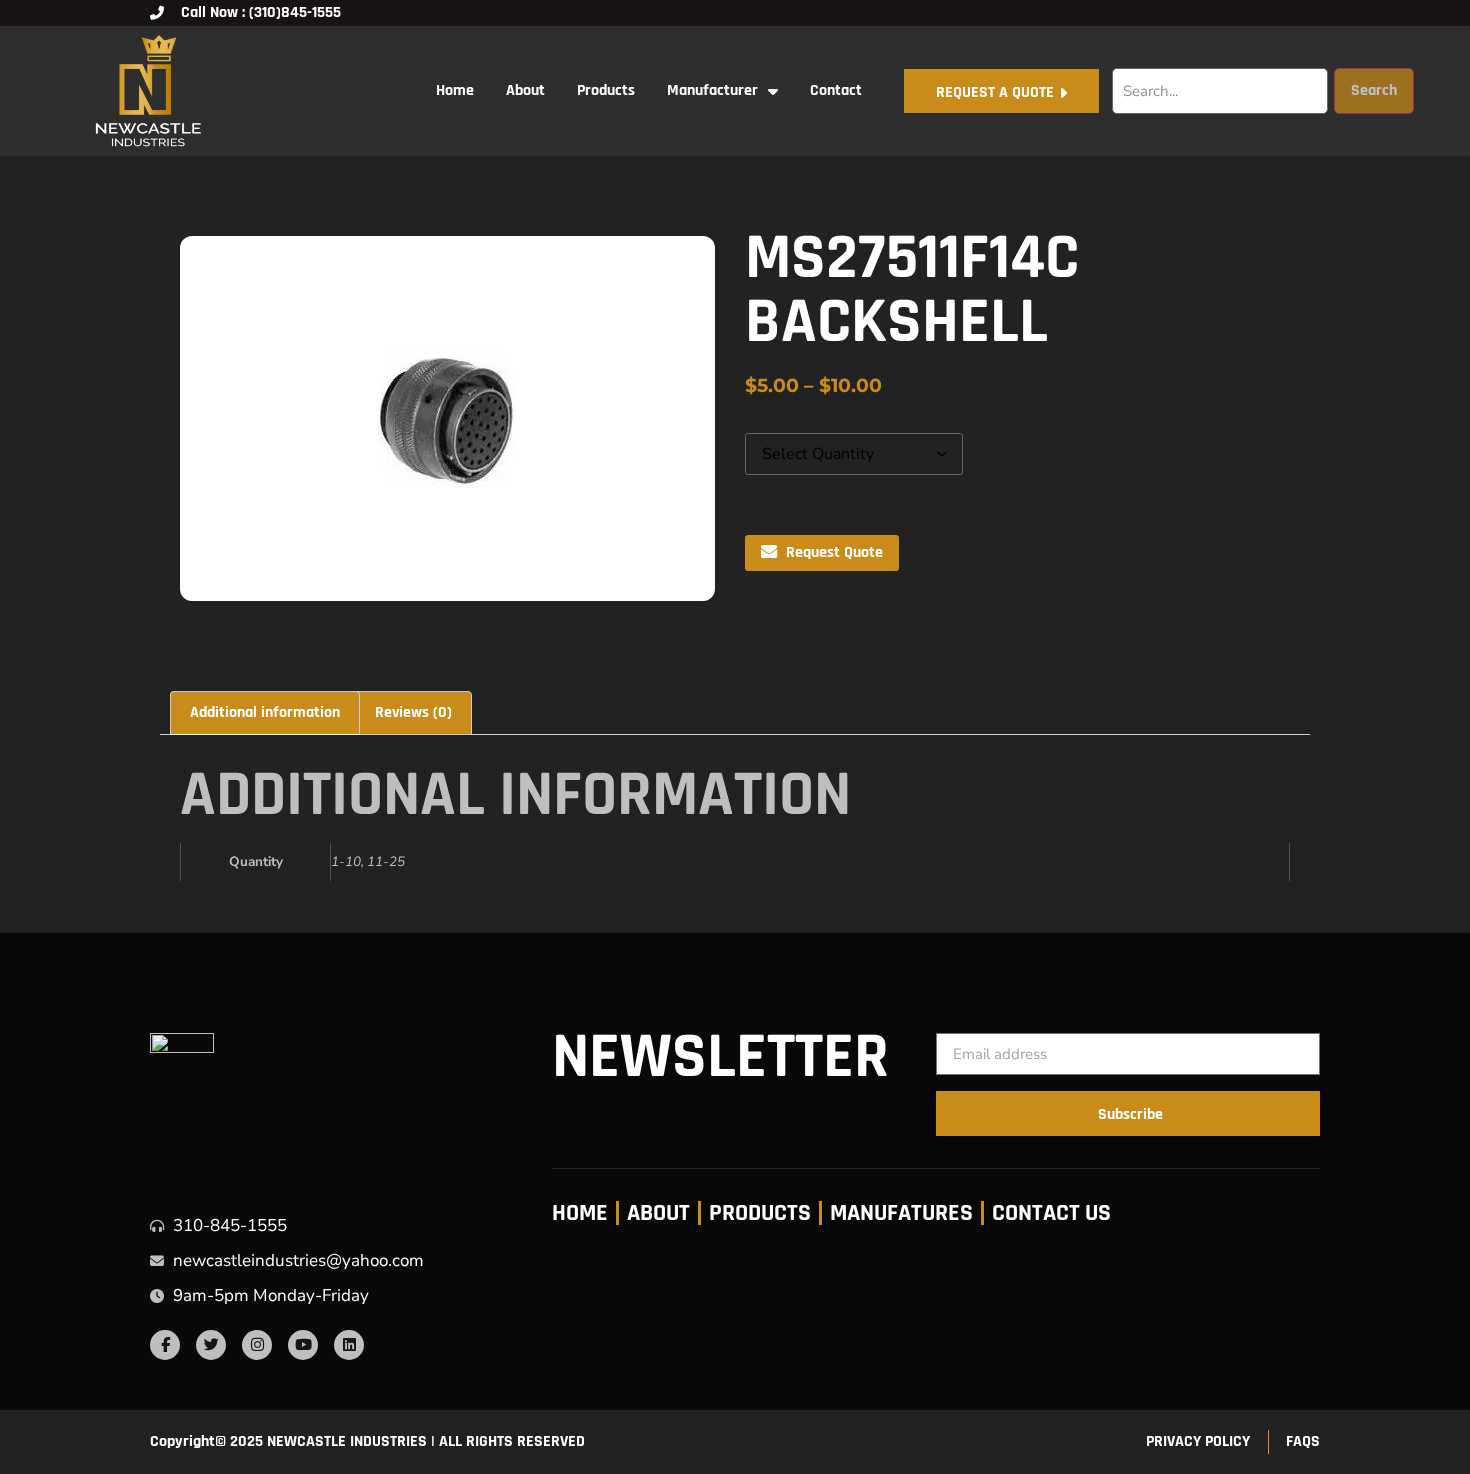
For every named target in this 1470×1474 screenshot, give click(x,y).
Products (606, 90)
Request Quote (834, 552)
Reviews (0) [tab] (413, 712)
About (525, 90)
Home (455, 90)
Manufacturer (712, 90)
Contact (836, 90)
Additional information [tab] (265, 712)
